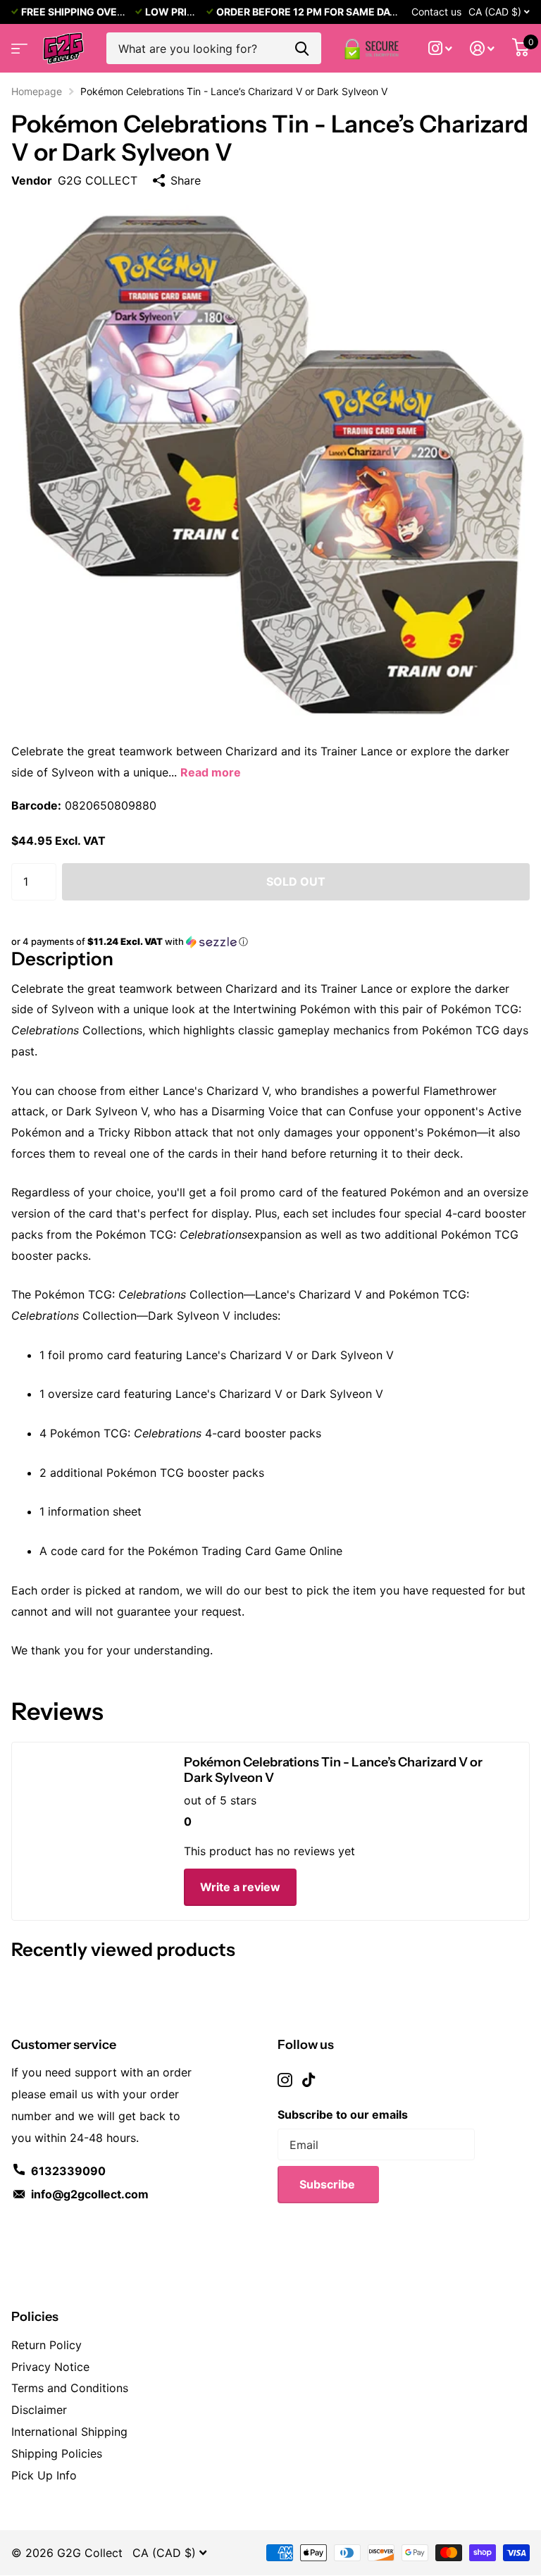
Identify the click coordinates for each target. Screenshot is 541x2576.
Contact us (436, 12)
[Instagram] (285, 2080)
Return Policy (46, 2345)
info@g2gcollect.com (90, 2194)
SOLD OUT (296, 881)
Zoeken (302, 48)
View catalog (18, 44)
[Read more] (441, 48)
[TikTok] (309, 2080)
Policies (35, 2317)
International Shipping (69, 2432)
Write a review (240, 1887)
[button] (270, 942)
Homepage (37, 91)
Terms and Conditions (70, 2388)
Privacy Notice (50, 2367)
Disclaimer (39, 2410)
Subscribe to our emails (343, 2114)
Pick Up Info (44, 2475)
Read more (211, 772)
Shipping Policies (57, 2453)
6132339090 (68, 2171)
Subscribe (329, 2184)
